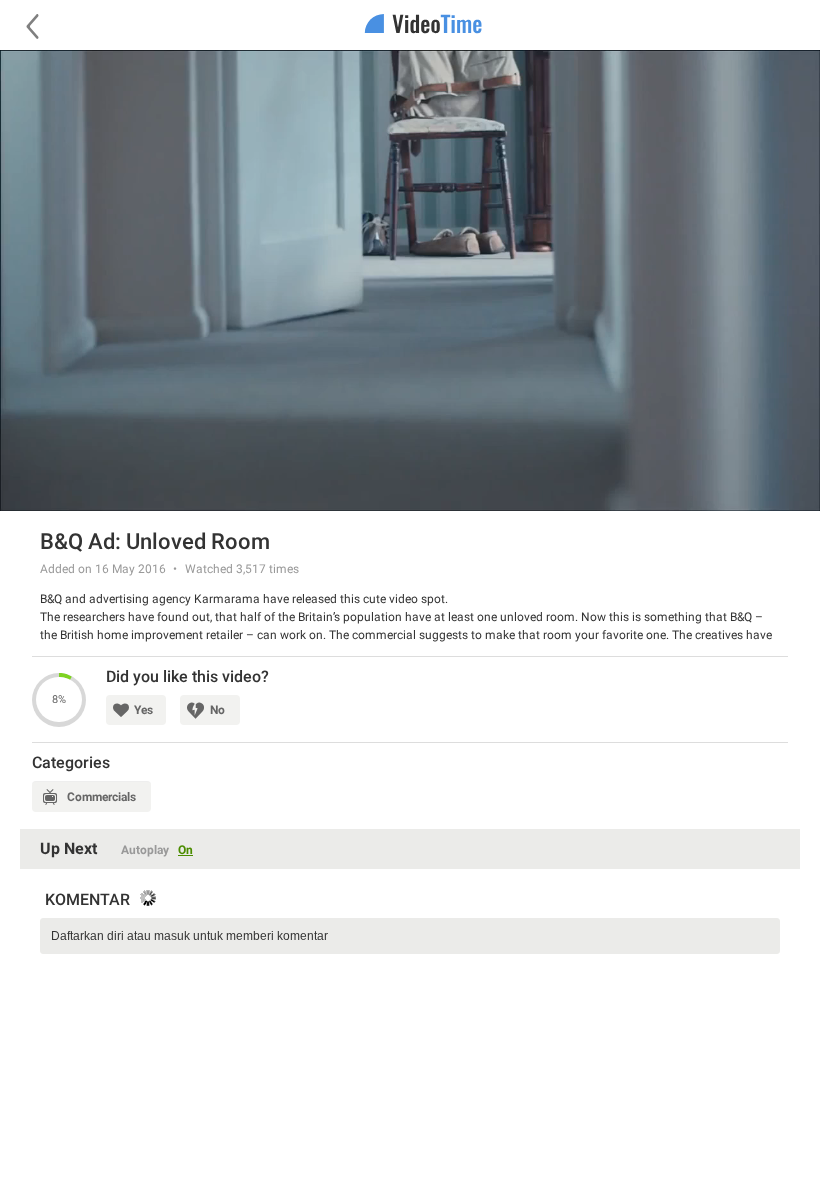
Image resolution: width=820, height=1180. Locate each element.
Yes (143, 710)
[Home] (410, 25)
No (217, 710)
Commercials (101, 797)
